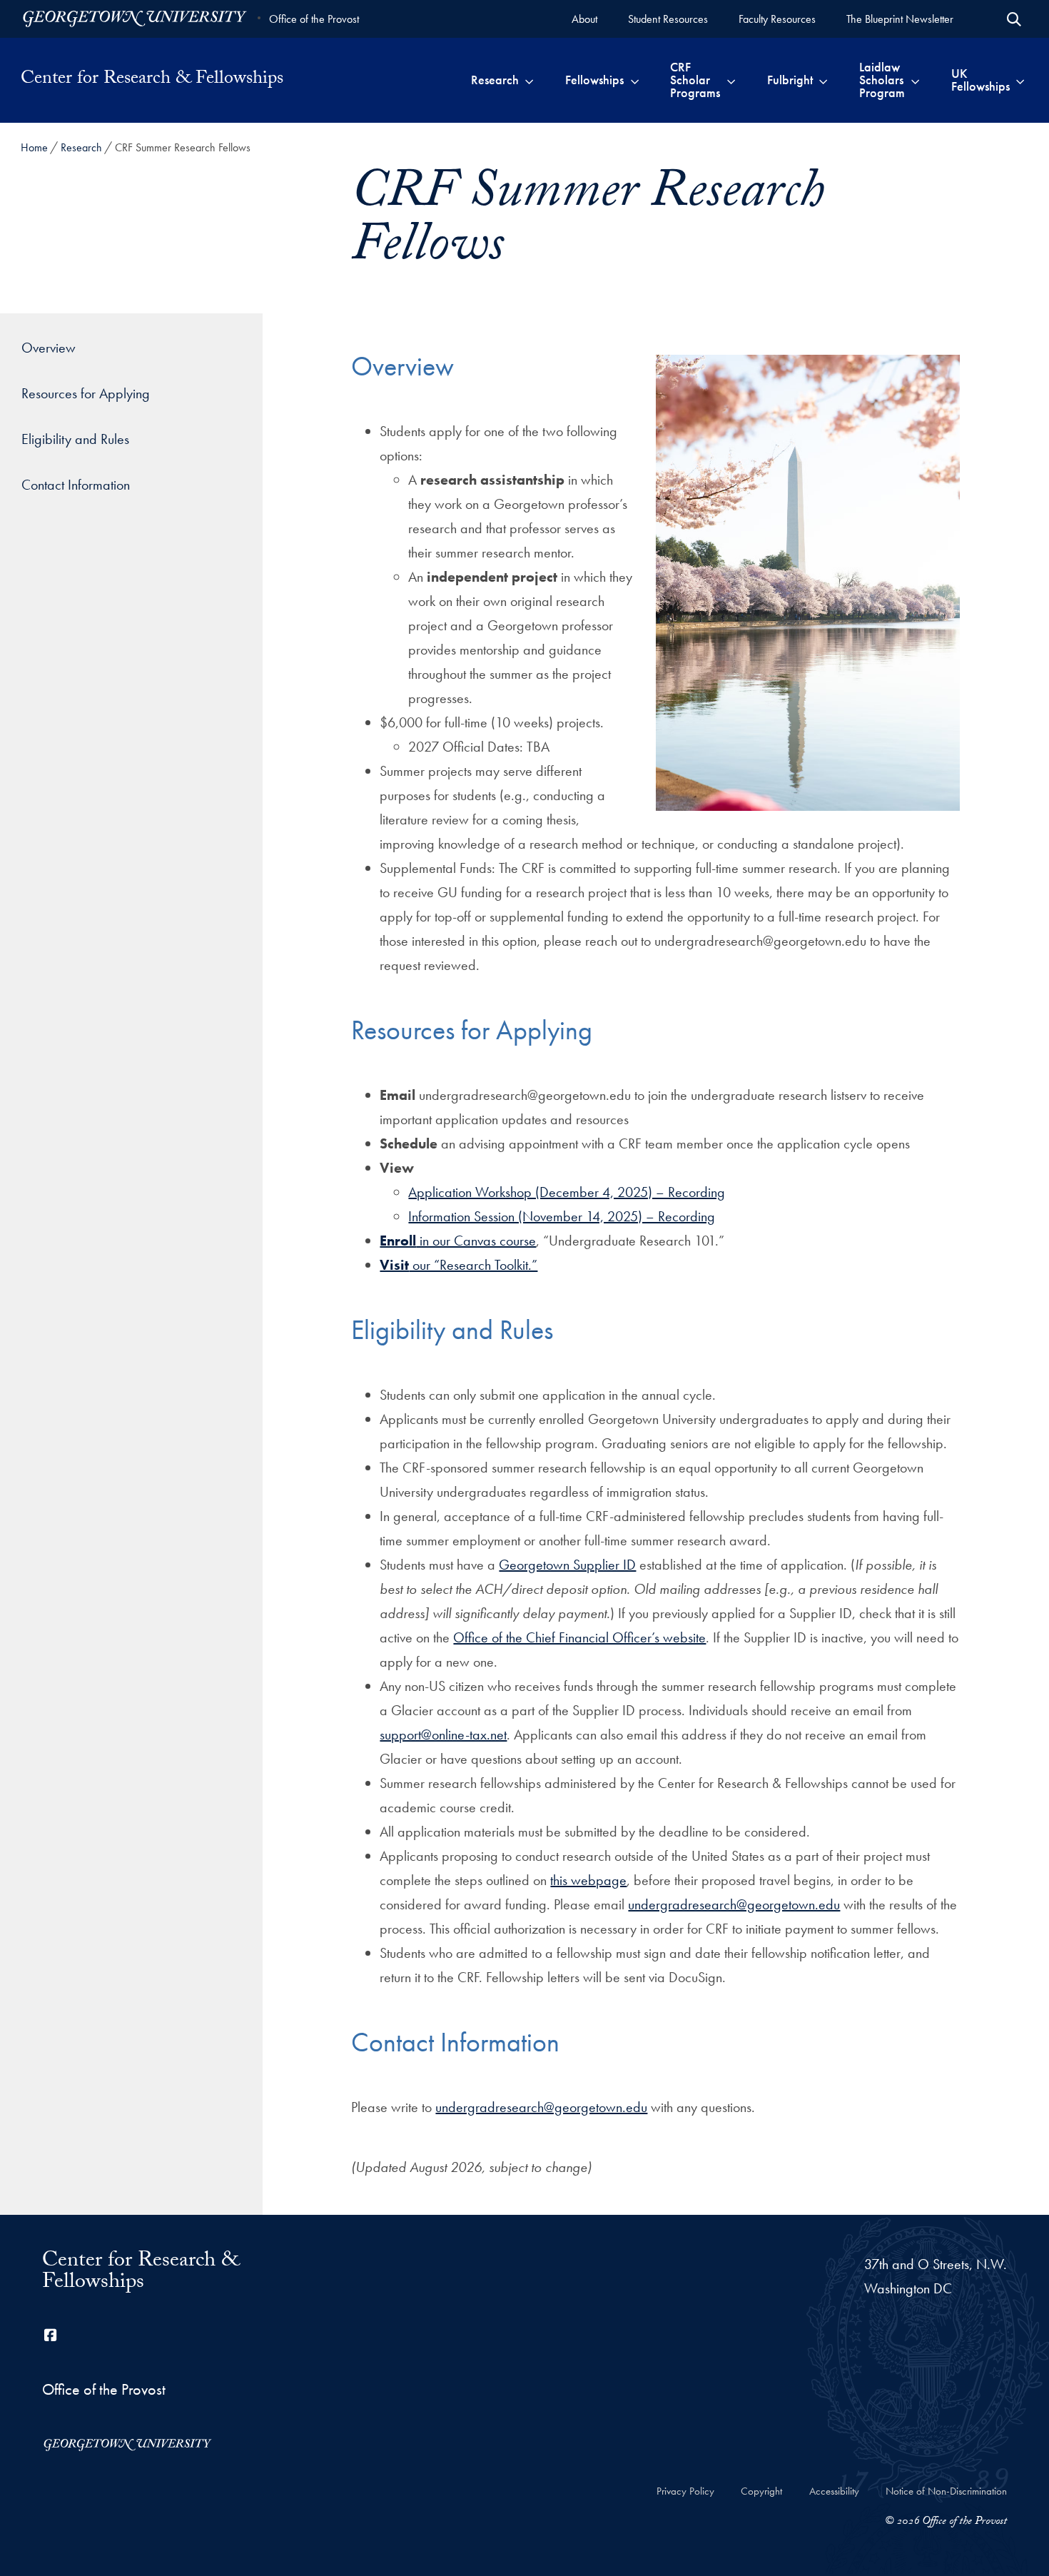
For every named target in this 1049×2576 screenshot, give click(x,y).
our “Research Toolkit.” (458, 1265)
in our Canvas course (458, 1241)
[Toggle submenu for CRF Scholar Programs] (731, 80)
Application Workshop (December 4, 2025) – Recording (567, 1192)
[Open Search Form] (1014, 19)
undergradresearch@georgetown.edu (734, 1904)
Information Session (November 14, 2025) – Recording (562, 1216)
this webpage (588, 1880)
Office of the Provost (314, 19)
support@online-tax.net (443, 1734)
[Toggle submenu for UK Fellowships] (1020, 80)
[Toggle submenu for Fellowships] (635, 80)
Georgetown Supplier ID (567, 1565)
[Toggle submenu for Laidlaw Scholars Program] (915, 80)
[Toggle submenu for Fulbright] (823, 80)
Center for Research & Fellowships (152, 80)
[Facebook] (51, 2335)
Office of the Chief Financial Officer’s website (579, 1637)
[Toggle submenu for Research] (529, 80)
